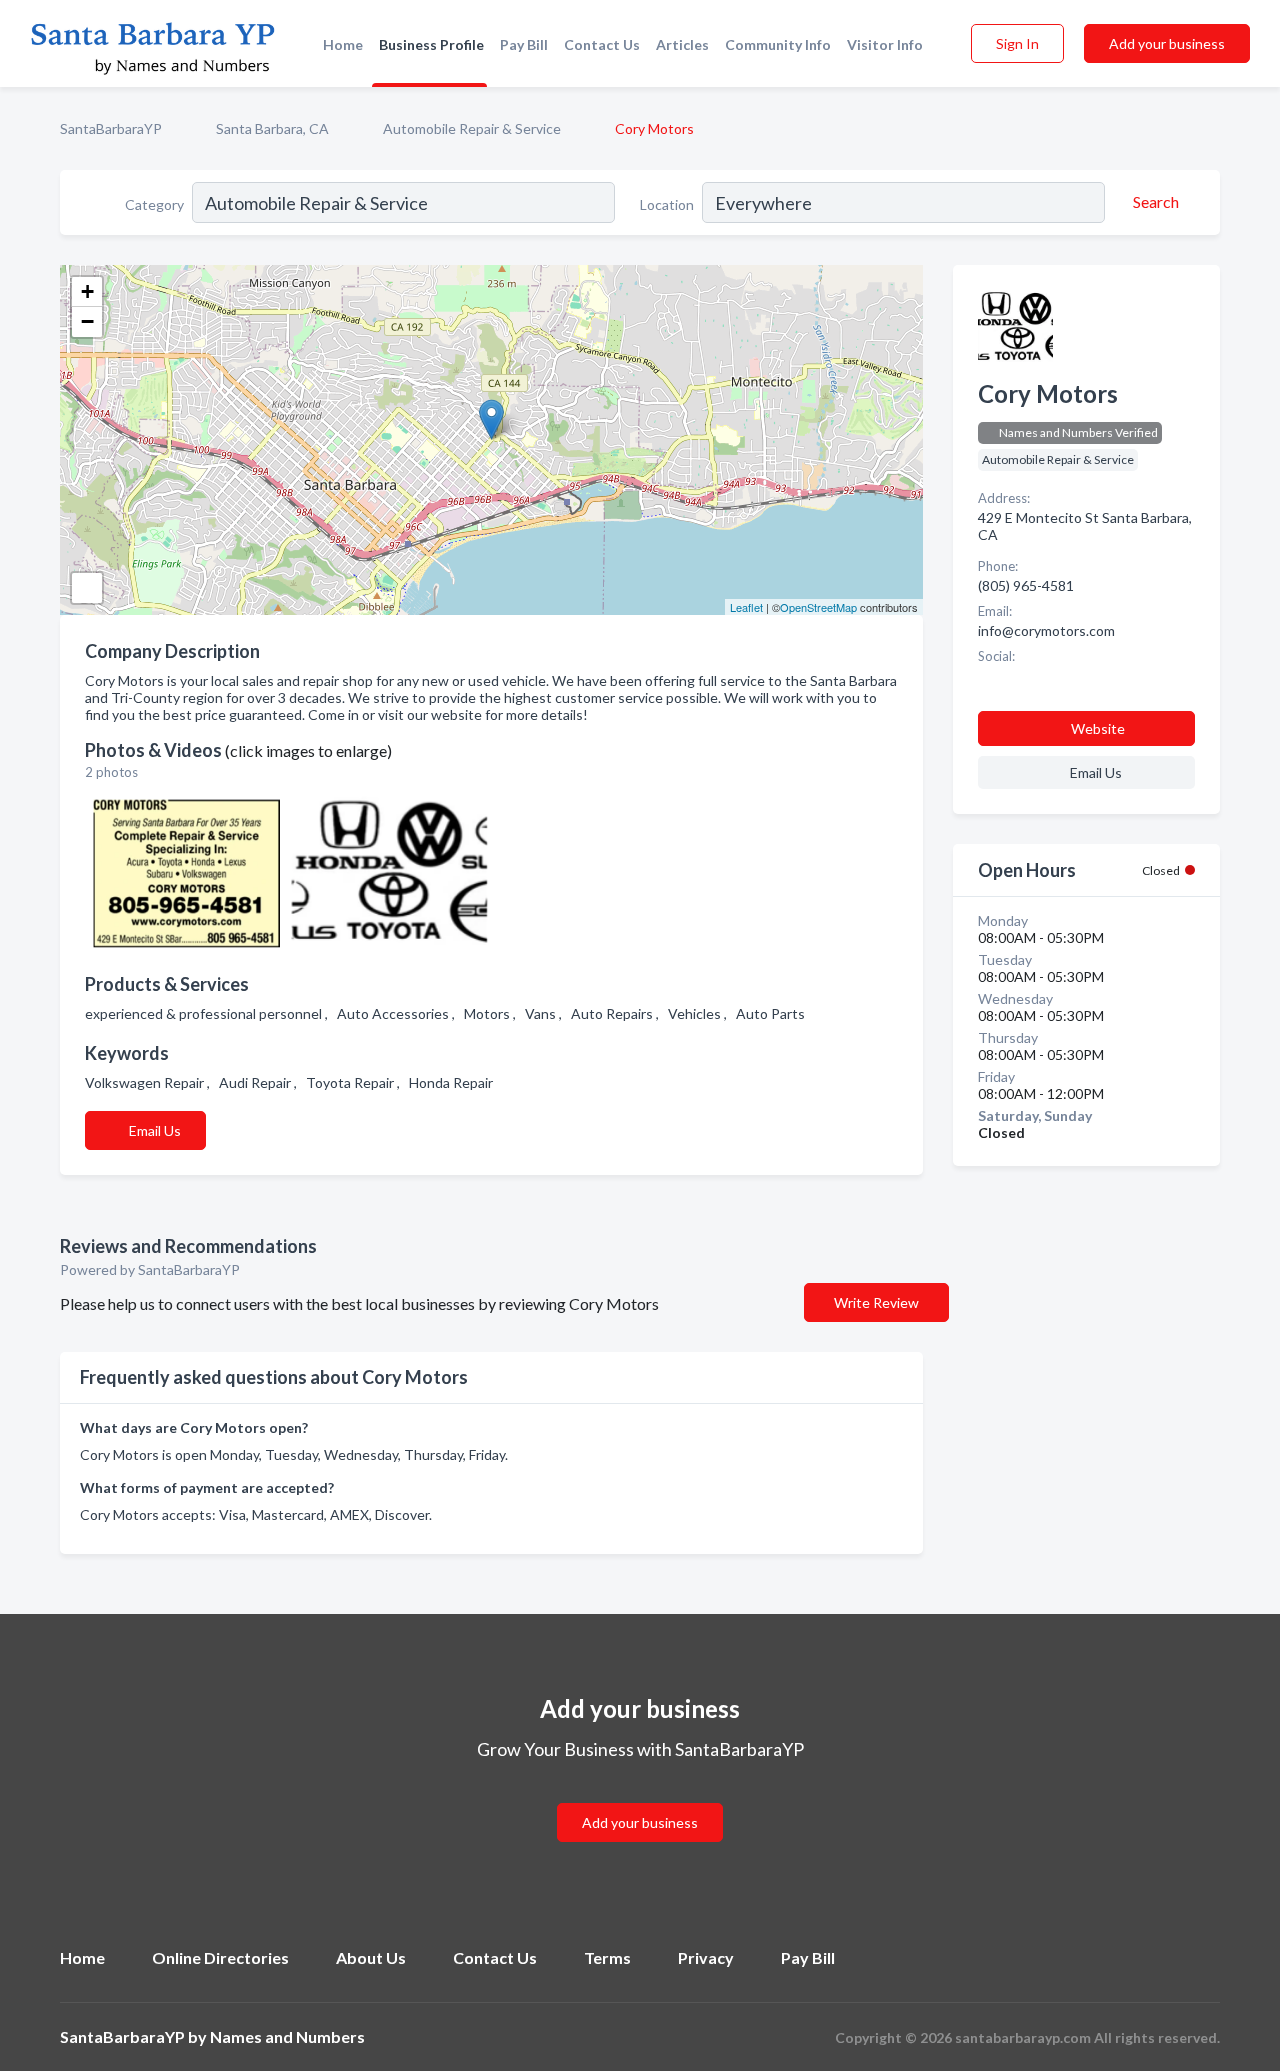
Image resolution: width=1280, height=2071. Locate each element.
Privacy (706, 1957)
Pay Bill (524, 44)
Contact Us (602, 44)
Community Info (778, 44)
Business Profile (431, 44)
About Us (371, 1957)
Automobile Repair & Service (472, 128)
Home (343, 44)
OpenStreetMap (818, 607)
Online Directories (220, 1957)
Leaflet (746, 607)
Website (1098, 728)
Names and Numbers (287, 2036)
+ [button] (87, 291)
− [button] (87, 321)
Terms (607, 1957)
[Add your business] (640, 1798)
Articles (682, 44)
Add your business (1167, 43)
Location (667, 204)
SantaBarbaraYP (111, 128)
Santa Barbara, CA (272, 128)
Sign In (1017, 43)
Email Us (155, 1130)
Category (154, 204)
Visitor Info (885, 44)
